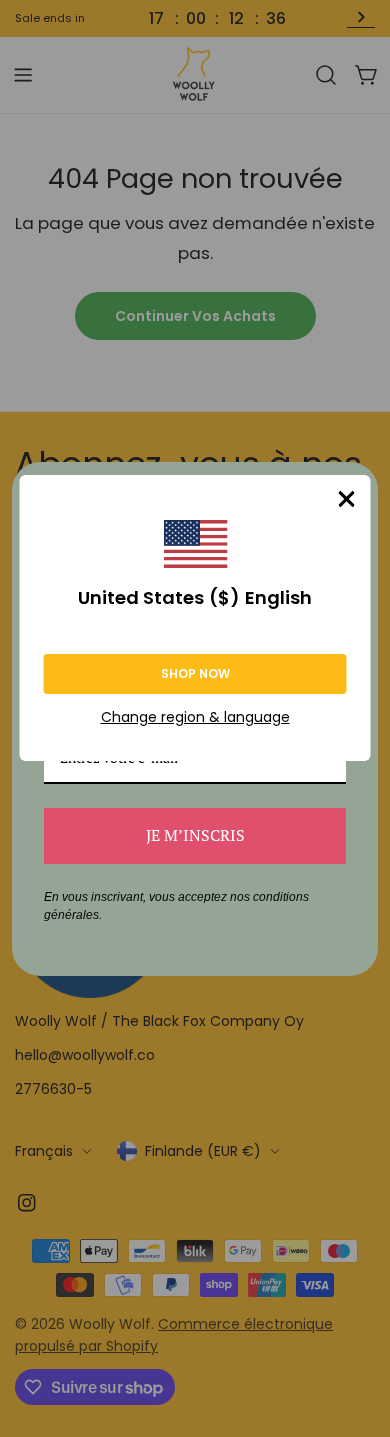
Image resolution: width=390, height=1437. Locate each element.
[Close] (347, 499)
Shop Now (195, 673)
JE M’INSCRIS (195, 835)
